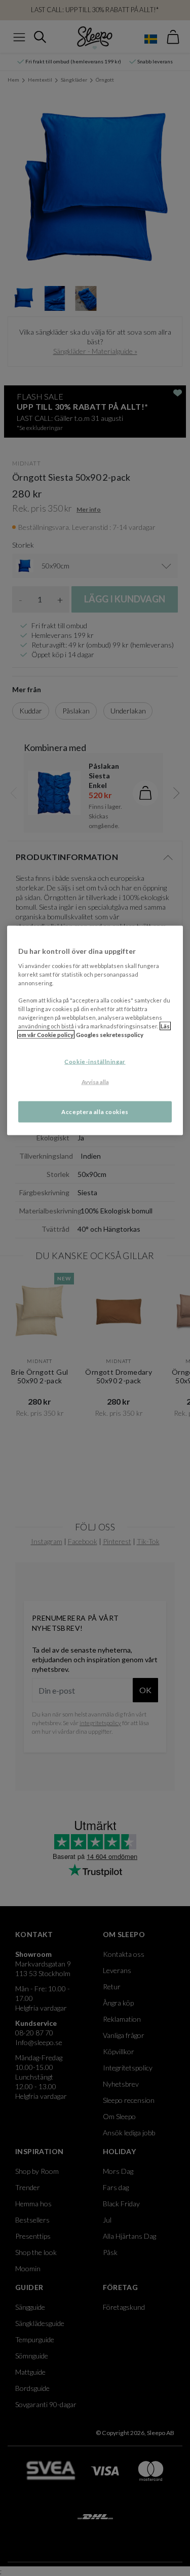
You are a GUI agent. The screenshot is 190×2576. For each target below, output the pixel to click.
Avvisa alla (95, 1082)
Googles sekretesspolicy (110, 1035)
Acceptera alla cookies (95, 1112)
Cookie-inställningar (95, 1062)
